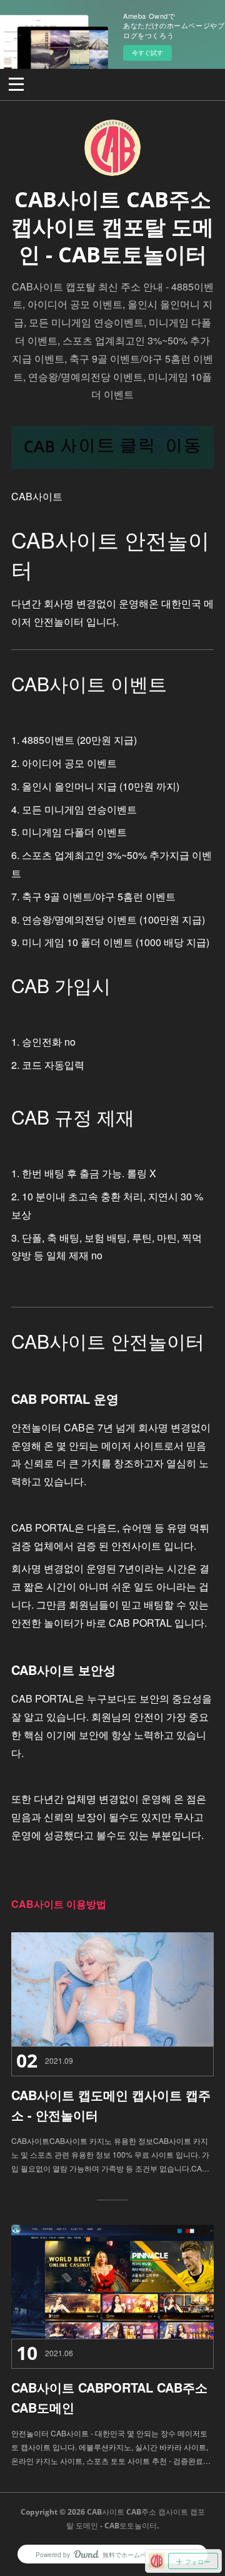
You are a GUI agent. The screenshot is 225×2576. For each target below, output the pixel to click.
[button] (16, 83)
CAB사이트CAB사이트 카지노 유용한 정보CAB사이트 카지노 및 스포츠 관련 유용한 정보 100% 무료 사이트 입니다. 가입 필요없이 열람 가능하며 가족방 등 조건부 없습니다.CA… (110, 2154)
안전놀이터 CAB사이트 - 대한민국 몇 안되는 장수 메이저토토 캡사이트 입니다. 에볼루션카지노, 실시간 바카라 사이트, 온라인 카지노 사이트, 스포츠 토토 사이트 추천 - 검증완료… (111, 2446)
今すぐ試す (147, 53)
